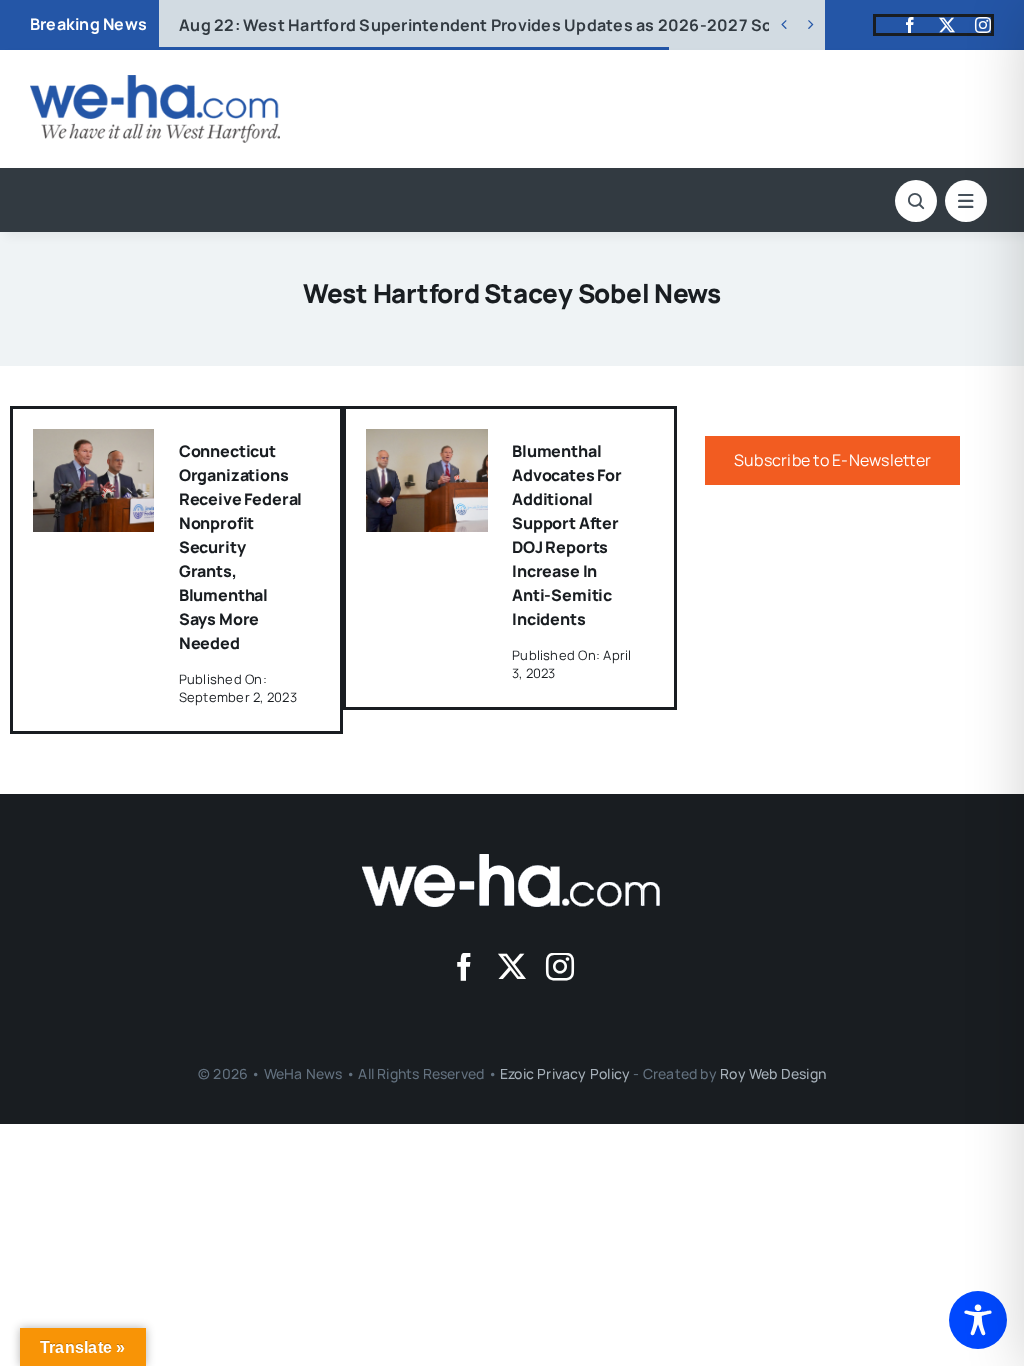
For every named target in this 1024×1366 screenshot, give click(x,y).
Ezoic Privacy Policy (565, 1073)
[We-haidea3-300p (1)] (155, 83)
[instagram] (983, 25)
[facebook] (910, 25)
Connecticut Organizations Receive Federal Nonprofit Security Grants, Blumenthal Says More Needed (241, 547)
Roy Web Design (773, 1073)
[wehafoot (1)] (512, 862)
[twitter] (947, 25)
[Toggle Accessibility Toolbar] (978, 1320)
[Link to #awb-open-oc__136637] (916, 201)
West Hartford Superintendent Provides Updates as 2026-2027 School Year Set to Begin (562, 25)
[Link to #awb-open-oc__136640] (966, 201)
